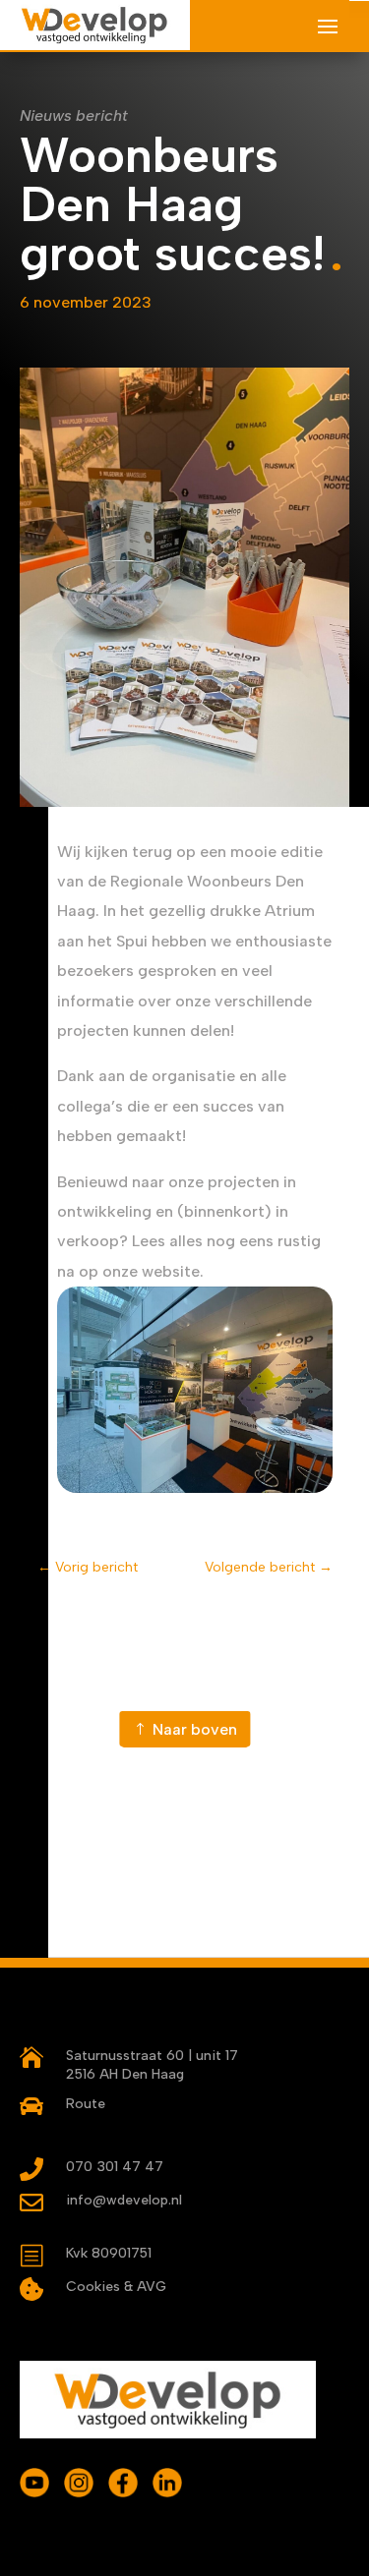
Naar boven (195, 1729)
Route (86, 2104)
